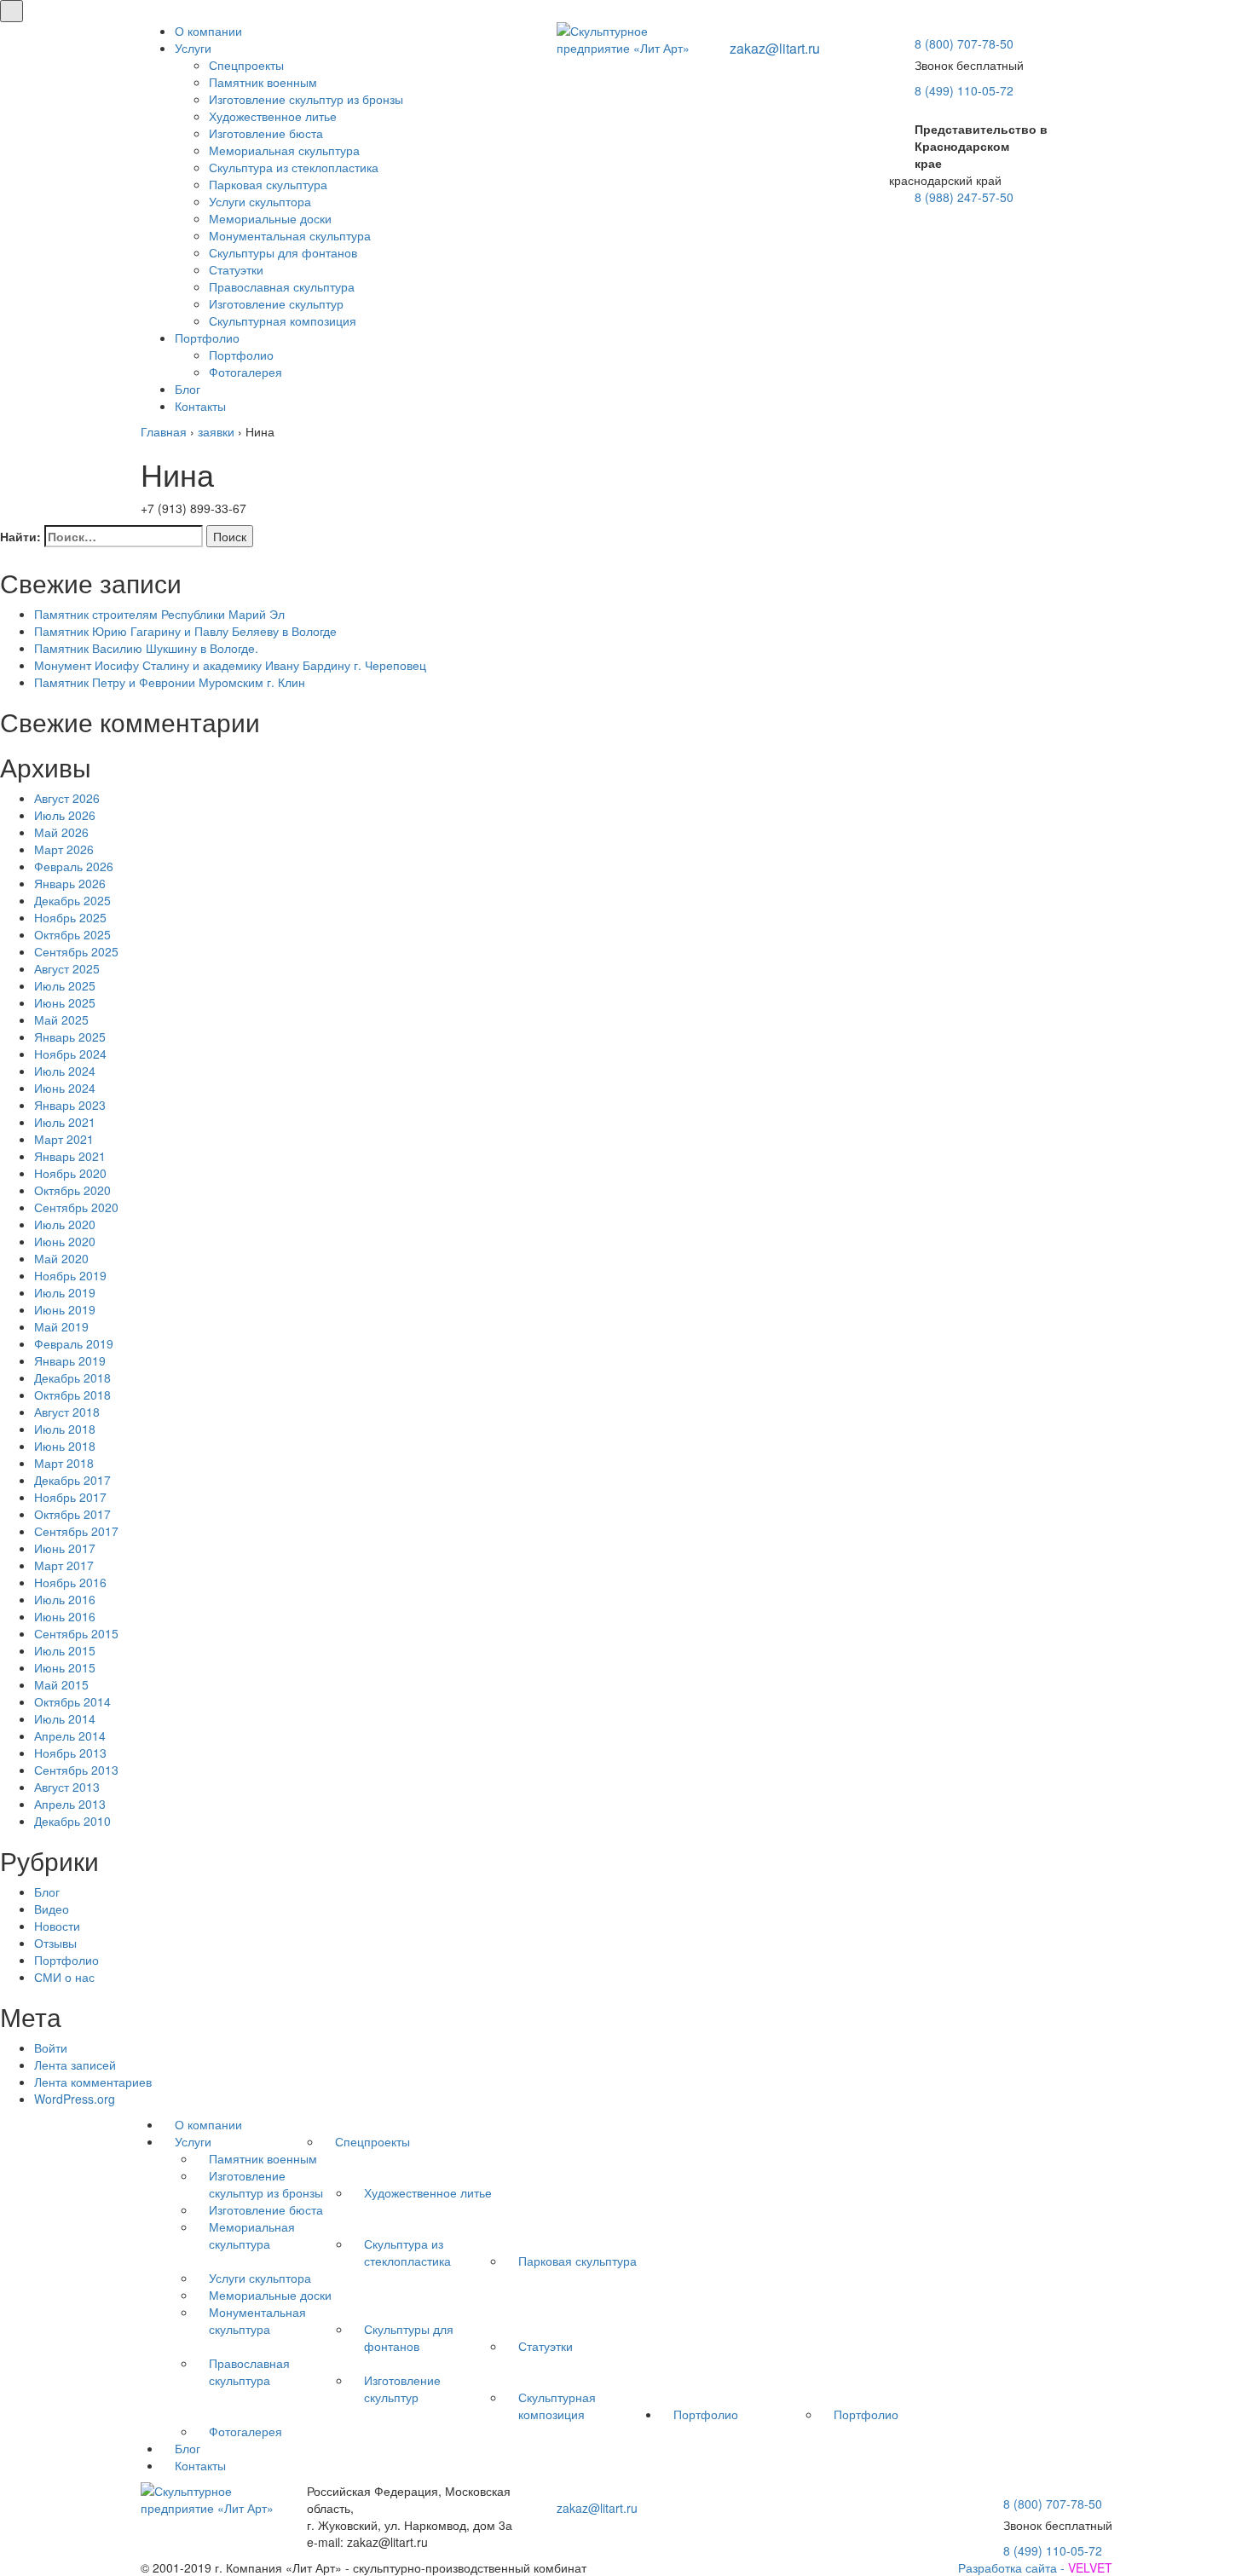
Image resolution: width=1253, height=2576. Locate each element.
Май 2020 (61, 1258)
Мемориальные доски (270, 218)
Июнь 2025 (65, 1002)
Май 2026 (61, 832)
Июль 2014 (65, 1718)
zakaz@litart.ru (775, 48)
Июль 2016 (65, 1599)
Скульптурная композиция (283, 321)
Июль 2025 (65, 985)
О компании (208, 31)
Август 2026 (67, 798)
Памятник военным (263, 82)
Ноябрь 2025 (70, 917)
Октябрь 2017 (72, 1514)
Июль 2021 (65, 1122)
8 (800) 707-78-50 (964, 43)
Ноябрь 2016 (70, 1582)
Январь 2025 (70, 1037)
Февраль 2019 (74, 1343)
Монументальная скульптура (290, 235)
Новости (57, 1926)
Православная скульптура (282, 286)
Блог (188, 389)
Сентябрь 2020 (76, 1207)
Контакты (200, 406)
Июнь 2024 (65, 1088)
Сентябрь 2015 (76, 1633)
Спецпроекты (246, 65)
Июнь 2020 (65, 1241)
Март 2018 (64, 1463)
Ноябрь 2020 (70, 1173)
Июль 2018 (65, 1429)
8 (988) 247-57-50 (964, 197)
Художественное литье (273, 116)
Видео (52, 1909)
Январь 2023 (70, 1105)
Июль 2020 (65, 1224)
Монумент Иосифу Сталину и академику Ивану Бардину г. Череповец (230, 665)
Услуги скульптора (260, 201)
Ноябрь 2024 (70, 1054)
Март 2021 (64, 1139)
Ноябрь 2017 (70, 1497)
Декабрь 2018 (72, 1378)
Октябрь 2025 (72, 934)
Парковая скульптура (268, 184)
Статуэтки (236, 269)
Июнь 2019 (65, 1309)
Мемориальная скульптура (284, 150)
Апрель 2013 (70, 1804)
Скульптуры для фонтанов (283, 252)
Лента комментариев (93, 2082)
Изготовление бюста (266, 133)
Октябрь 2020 (72, 1190)
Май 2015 (61, 1684)
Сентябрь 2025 (76, 951)
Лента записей (75, 2065)
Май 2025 (61, 1019)
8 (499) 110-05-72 (964, 90)
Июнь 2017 (65, 1548)
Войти (51, 2048)
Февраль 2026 (74, 866)
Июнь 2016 (65, 1616)
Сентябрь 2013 (76, 1770)
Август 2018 (67, 1412)
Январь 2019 (70, 1360)
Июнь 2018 (65, 1446)
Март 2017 (64, 1565)
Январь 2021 (70, 1156)
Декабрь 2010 (72, 1821)
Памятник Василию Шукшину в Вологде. (146, 648)
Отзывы (55, 1943)
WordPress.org (75, 2099)
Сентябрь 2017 (76, 1531)
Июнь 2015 (65, 1667)
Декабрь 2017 (72, 1480)
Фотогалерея (245, 372)
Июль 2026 (65, 815)
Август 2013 (67, 1787)
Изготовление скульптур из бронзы (306, 99)
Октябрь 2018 (72, 1395)
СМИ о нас (64, 1977)
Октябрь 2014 (72, 1701)
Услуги (193, 48)
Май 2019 (61, 1326)
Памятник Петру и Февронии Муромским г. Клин (170, 682)
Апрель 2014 (70, 1736)
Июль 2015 (65, 1650)
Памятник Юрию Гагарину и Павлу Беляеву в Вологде (185, 631)
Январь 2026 (70, 883)
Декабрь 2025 (72, 900)
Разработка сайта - (1035, 2567)
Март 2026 (64, 849)
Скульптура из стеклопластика (294, 167)
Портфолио (207, 338)
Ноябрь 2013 (70, 1753)
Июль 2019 (65, 1292)
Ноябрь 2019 (70, 1275)
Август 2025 (67, 968)
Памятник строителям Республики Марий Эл (159, 614)
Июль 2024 (65, 1071)
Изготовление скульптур (276, 303)
